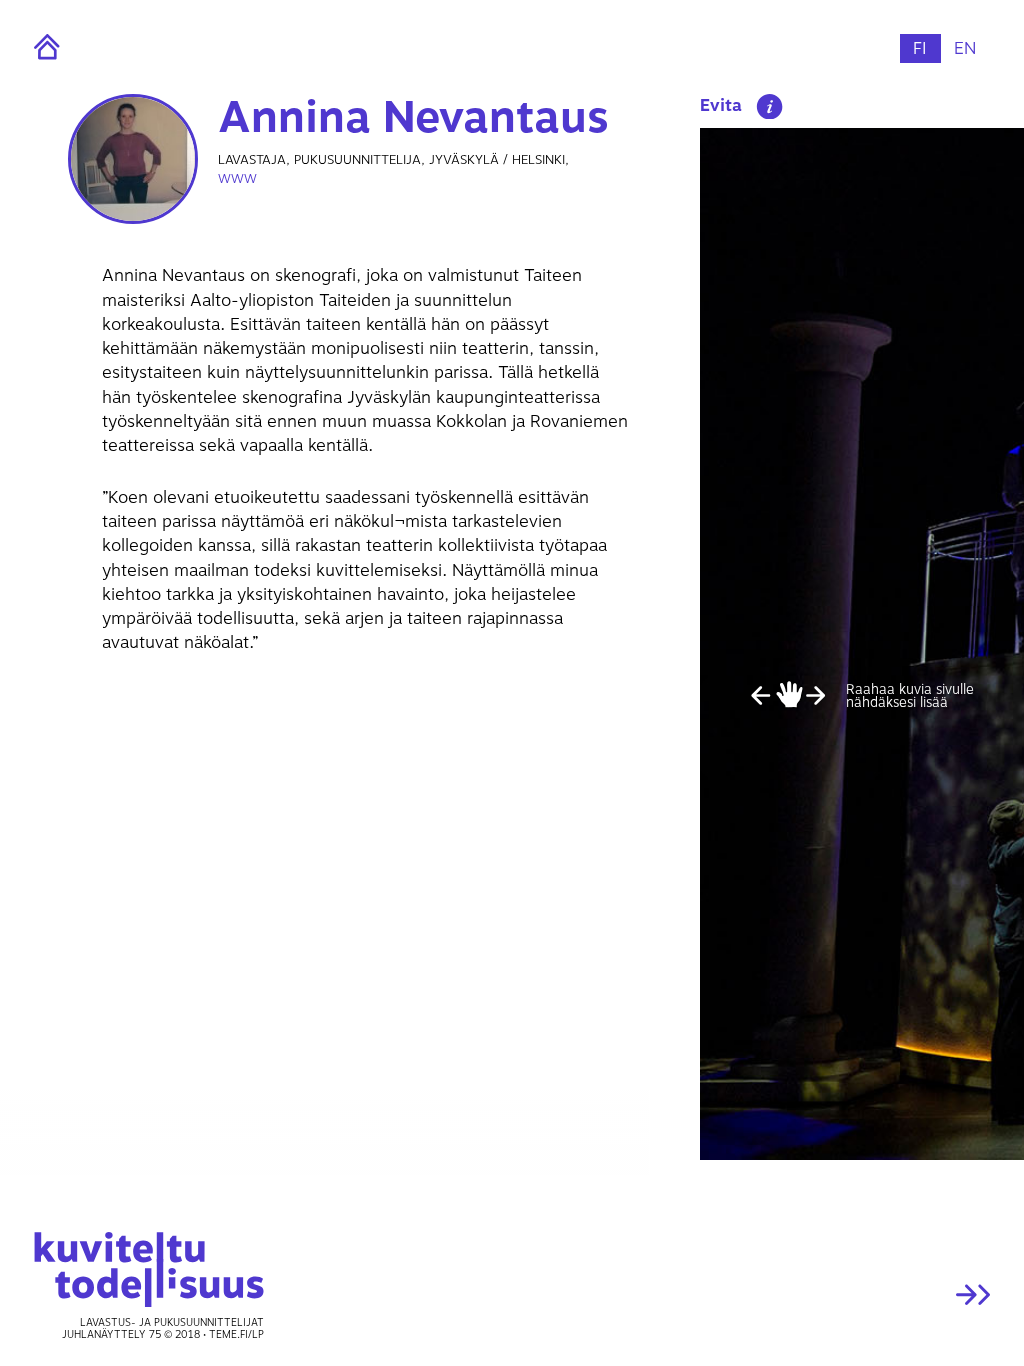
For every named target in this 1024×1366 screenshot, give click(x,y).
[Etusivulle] (85, 47)
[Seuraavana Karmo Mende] (881, 1295)
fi (920, 48)
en (965, 48)
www (237, 179)
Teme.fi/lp (236, 1335)
